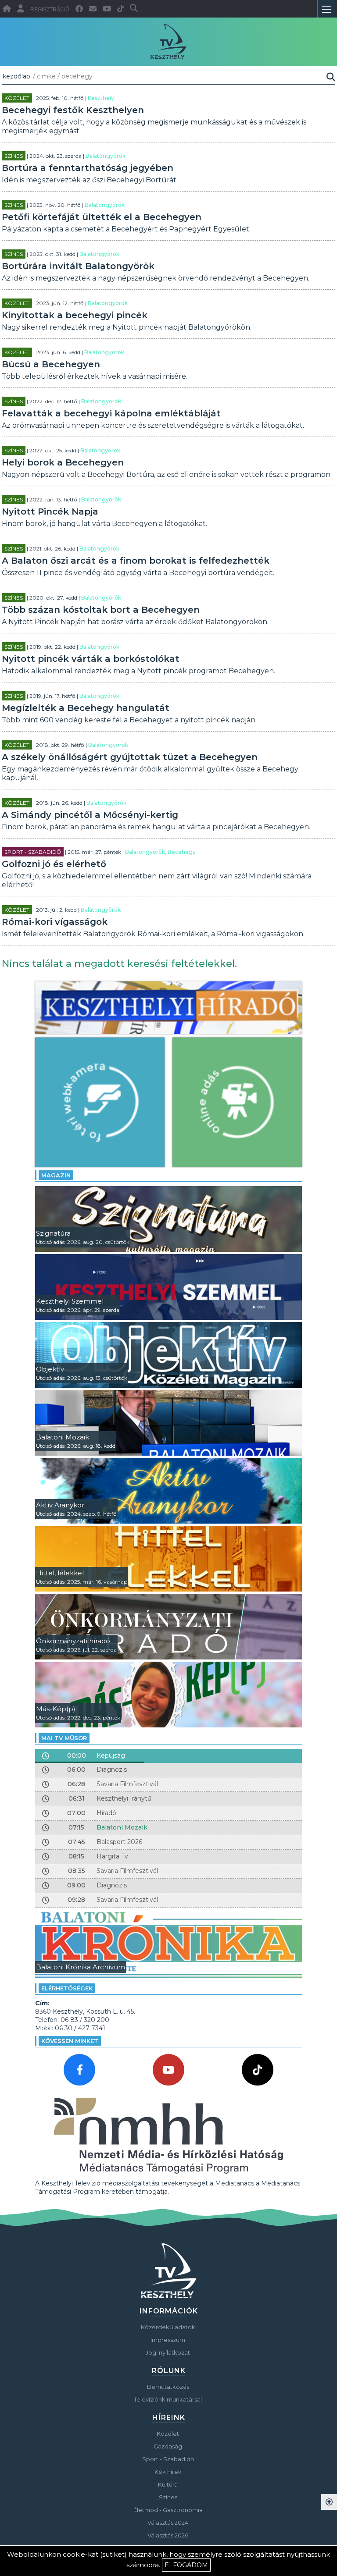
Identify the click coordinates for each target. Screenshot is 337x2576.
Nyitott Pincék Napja (50, 512)
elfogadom (186, 2565)
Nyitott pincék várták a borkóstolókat (91, 659)
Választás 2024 (168, 2523)
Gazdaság (168, 2446)
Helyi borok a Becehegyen (63, 462)
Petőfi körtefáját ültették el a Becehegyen (102, 217)
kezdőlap (16, 76)
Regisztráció (50, 10)
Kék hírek (168, 2472)
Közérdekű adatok (168, 2327)
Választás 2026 (168, 2535)
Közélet (17, 98)
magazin (56, 1175)
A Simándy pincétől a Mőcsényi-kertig (90, 815)
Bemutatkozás (168, 2387)
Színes (14, 156)
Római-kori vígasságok (55, 922)
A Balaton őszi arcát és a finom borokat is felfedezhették (136, 561)
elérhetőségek (67, 1988)
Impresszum (168, 2340)
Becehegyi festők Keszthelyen (73, 110)
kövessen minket (70, 2041)
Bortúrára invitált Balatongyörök (78, 266)
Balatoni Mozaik (122, 1827)
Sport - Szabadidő (33, 852)
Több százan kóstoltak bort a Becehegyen (101, 610)
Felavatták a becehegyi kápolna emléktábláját (111, 413)
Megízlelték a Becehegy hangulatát (86, 708)
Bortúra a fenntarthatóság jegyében (88, 168)
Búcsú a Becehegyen (51, 364)
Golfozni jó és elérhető (54, 864)
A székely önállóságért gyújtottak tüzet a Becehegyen (130, 757)
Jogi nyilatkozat (168, 2352)
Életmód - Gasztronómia (168, 2510)
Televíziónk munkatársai (168, 2399)
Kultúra (168, 2484)
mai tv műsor (64, 1738)
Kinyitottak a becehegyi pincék (75, 315)
